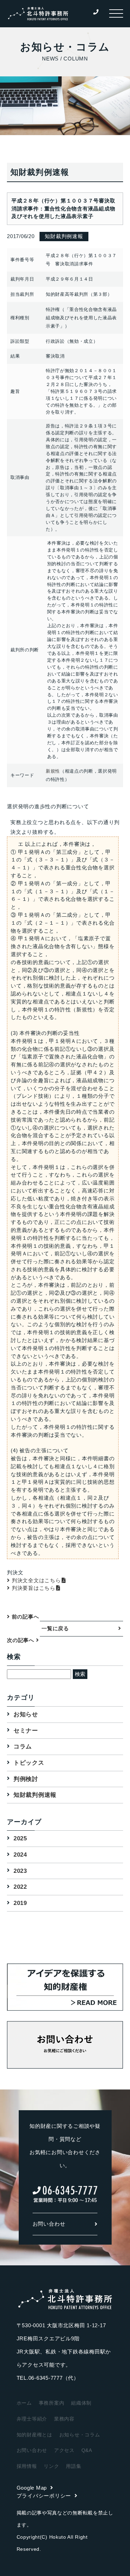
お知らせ (26, 1714)
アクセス (64, 2450)
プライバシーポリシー (44, 2496)
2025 (20, 1838)
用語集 (73, 2466)
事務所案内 (52, 2403)
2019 (20, 1903)
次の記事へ (21, 1640)
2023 (20, 1871)
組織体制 (81, 2403)
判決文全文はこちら (36, 1580)
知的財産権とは (34, 2435)
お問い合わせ (49, 2224)
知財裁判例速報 (35, 1795)
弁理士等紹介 (32, 2419)
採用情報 (27, 2466)
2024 (20, 1855)
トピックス (29, 1763)
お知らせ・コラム (80, 2435)
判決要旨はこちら (34, 1588)
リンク (51, 2466)
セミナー (26, 1731)
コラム (23, 1747)
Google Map (32, 2488)
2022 (20, 1887)
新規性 (53, 771)
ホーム (24, 2403)
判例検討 (26, 1779)
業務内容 (64, 2419)
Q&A (87, 2450)
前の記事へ (24, 1617)
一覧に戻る (55, 1628)
